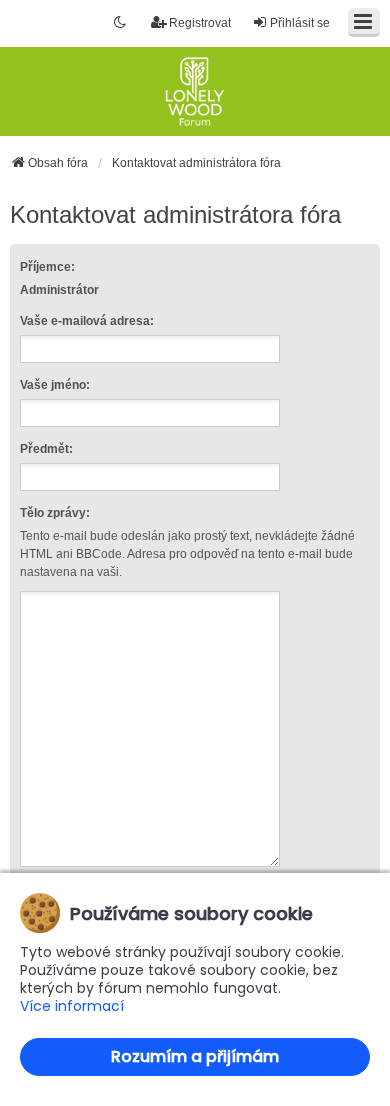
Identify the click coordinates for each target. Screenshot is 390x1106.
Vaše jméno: (55, 385)
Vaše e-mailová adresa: (87, 321)
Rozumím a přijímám (195, 1056)
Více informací (72, 1006)
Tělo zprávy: (55, 513)
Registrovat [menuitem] (200, 23)
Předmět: (46, 449)
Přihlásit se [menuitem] (300, 23)
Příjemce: (47, 267)
